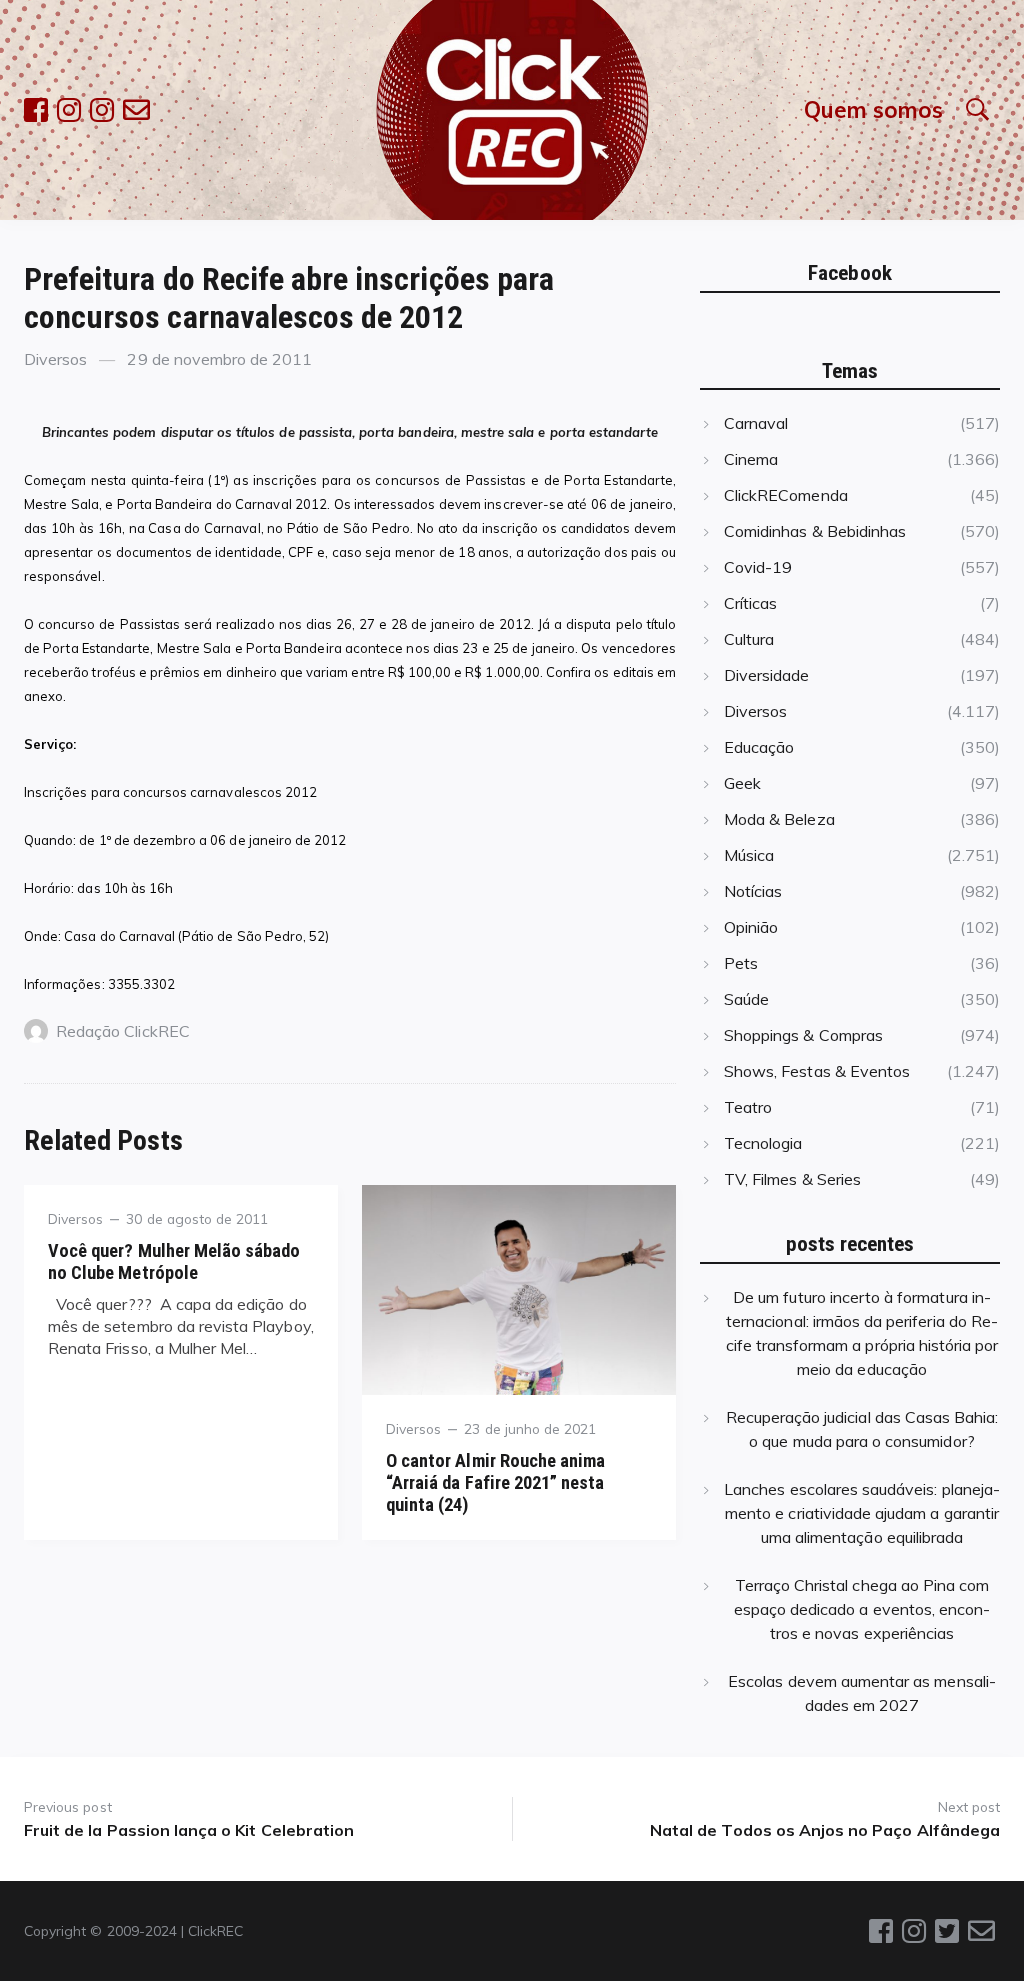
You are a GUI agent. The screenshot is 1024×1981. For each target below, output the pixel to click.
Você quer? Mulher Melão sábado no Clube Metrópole (174, 1261)
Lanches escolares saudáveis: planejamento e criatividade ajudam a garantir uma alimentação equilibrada (862, 1513)
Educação (759, 747)
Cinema (751, 459)
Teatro (748, 1107)
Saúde (746, 999)
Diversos (55, 359)
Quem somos (873, 109)
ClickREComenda (786, 495)
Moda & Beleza (779, 819)
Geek (742, 783)
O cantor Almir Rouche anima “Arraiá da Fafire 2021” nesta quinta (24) (495, 1482)
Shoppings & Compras (803, 1035)
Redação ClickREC (123, 1031)
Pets (741, 963)
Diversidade (767, 675)
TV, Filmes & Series (792, 1179)
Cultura (749, 639)
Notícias (753, 891)
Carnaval (756, 423)
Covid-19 (758, 567)
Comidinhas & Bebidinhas (815, 531)
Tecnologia (763, 1143)
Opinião (751, 927)
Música (749, 855)
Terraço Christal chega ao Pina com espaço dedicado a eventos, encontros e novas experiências (862, 1609)
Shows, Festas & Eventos (817, 1071)
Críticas (750, 603)
